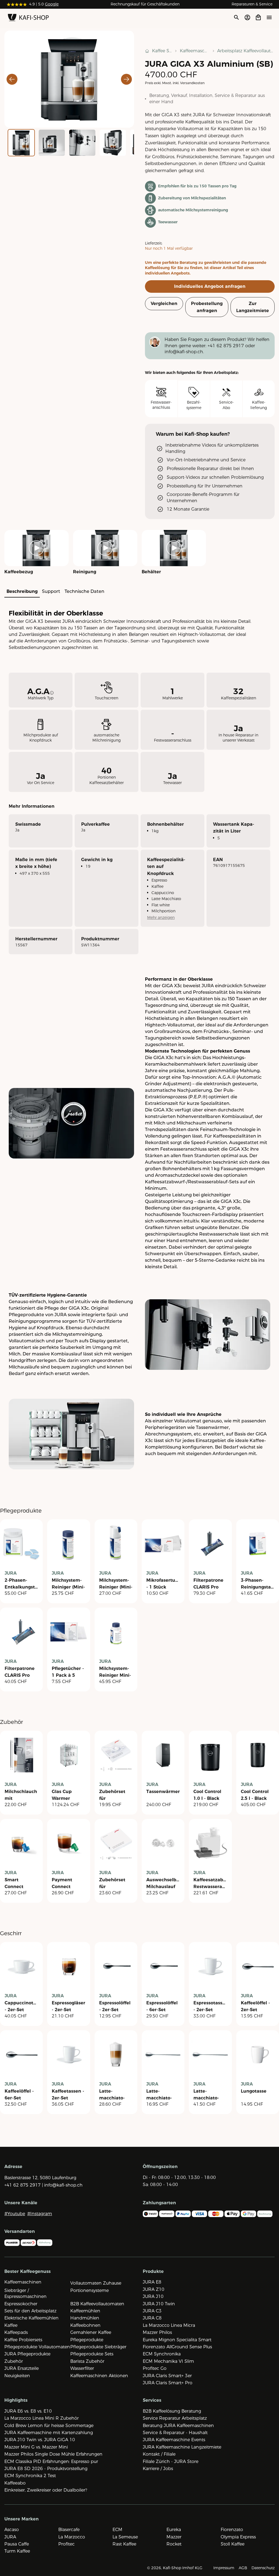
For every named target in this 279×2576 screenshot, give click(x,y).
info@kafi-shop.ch (184, 352)
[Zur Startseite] (28, 19)
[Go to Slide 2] (52, 143)
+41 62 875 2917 (226, 346)
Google (52, 4)
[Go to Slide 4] (113, 143)
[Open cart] (258, 17)
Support (51, 591)
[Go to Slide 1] (21, 143)
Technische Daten (84, 591)
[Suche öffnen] (236, 17)
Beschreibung (22, 591)
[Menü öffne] (269, 17)
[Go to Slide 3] (82, 143)
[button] (69, 79)
